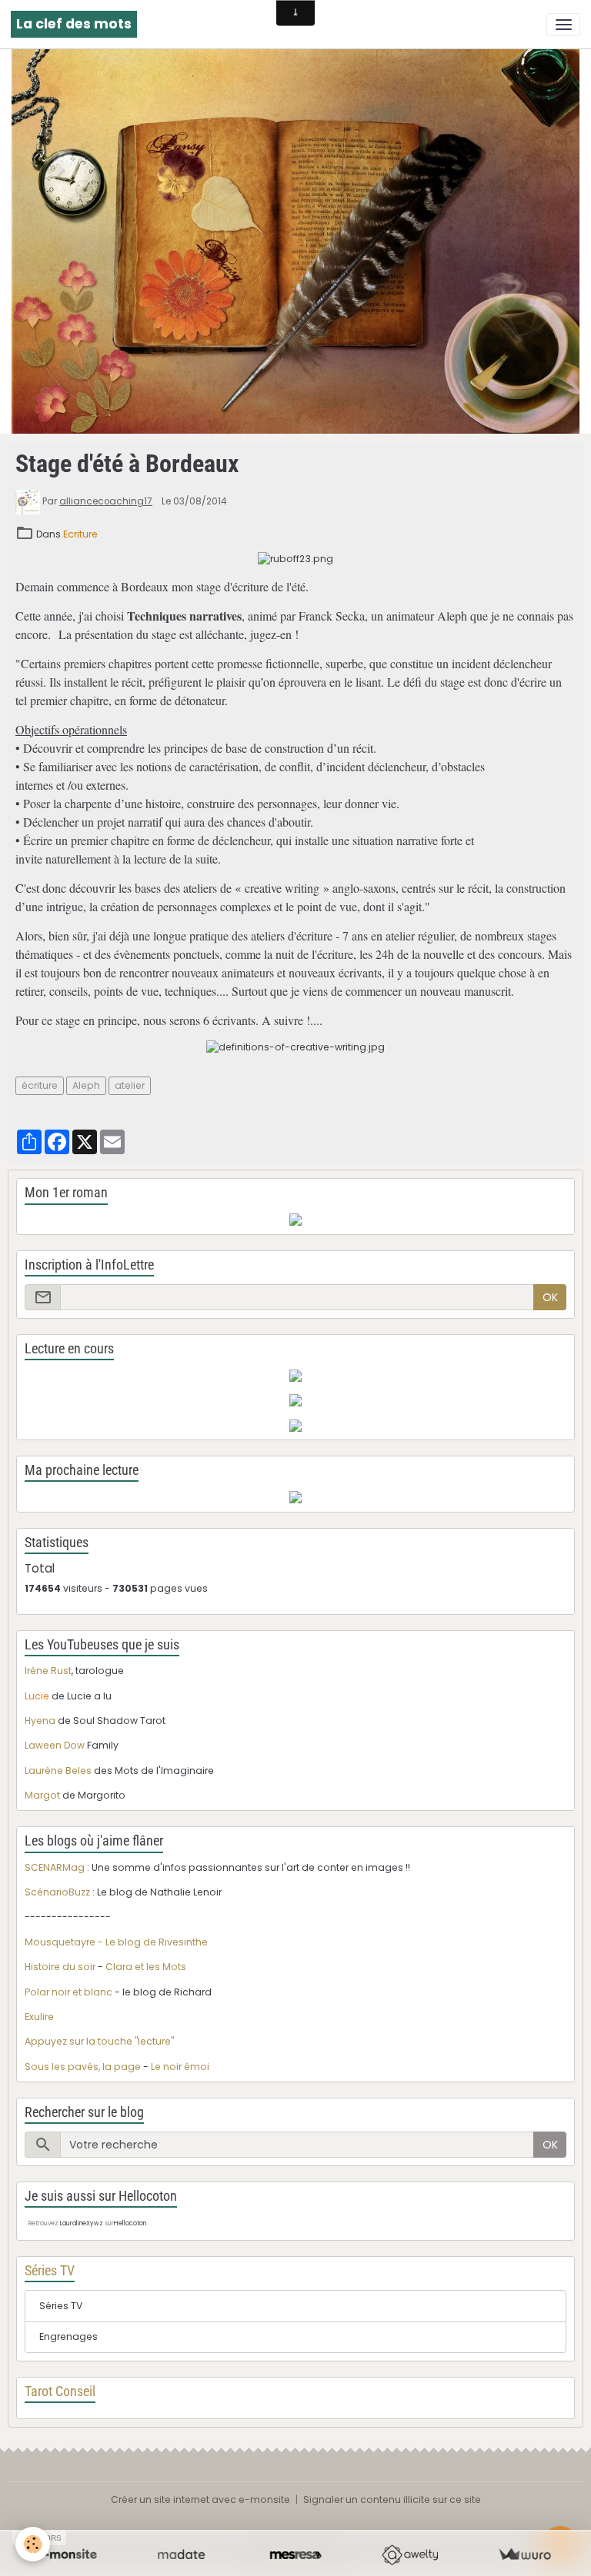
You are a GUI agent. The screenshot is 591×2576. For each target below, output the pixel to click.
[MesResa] (296, 2555)
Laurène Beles (58, 1771)
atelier (130, 1085)
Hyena (40, 1721)
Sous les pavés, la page (83, 2067)
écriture (40, 1085)
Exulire (39, 2017)
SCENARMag (55, 1867)
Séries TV (61, 2306)
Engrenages (68, 2336)
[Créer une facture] (524, 2555)
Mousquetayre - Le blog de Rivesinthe (116, 1942)
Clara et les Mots (146, 1967)
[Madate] (181, 2555)
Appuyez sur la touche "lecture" (99, 2041)
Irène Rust (48, 1671)
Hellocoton (130, 2223)
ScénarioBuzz (57, 1892)
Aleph (86, 1085)
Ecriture (80, 534)
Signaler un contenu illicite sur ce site (392, 2499)
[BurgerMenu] (563, 25)
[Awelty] (410, 2555)
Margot (42, 1795)
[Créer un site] (67, 2555)
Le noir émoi (180, 2067)
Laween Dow (55, 1745)
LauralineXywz (82, 2223)
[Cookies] (33, 2544)
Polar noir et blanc (68, 1992)
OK (550, 1297)
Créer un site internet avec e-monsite (200, 2499)
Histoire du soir (60, 1967)
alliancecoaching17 (106, 501)
